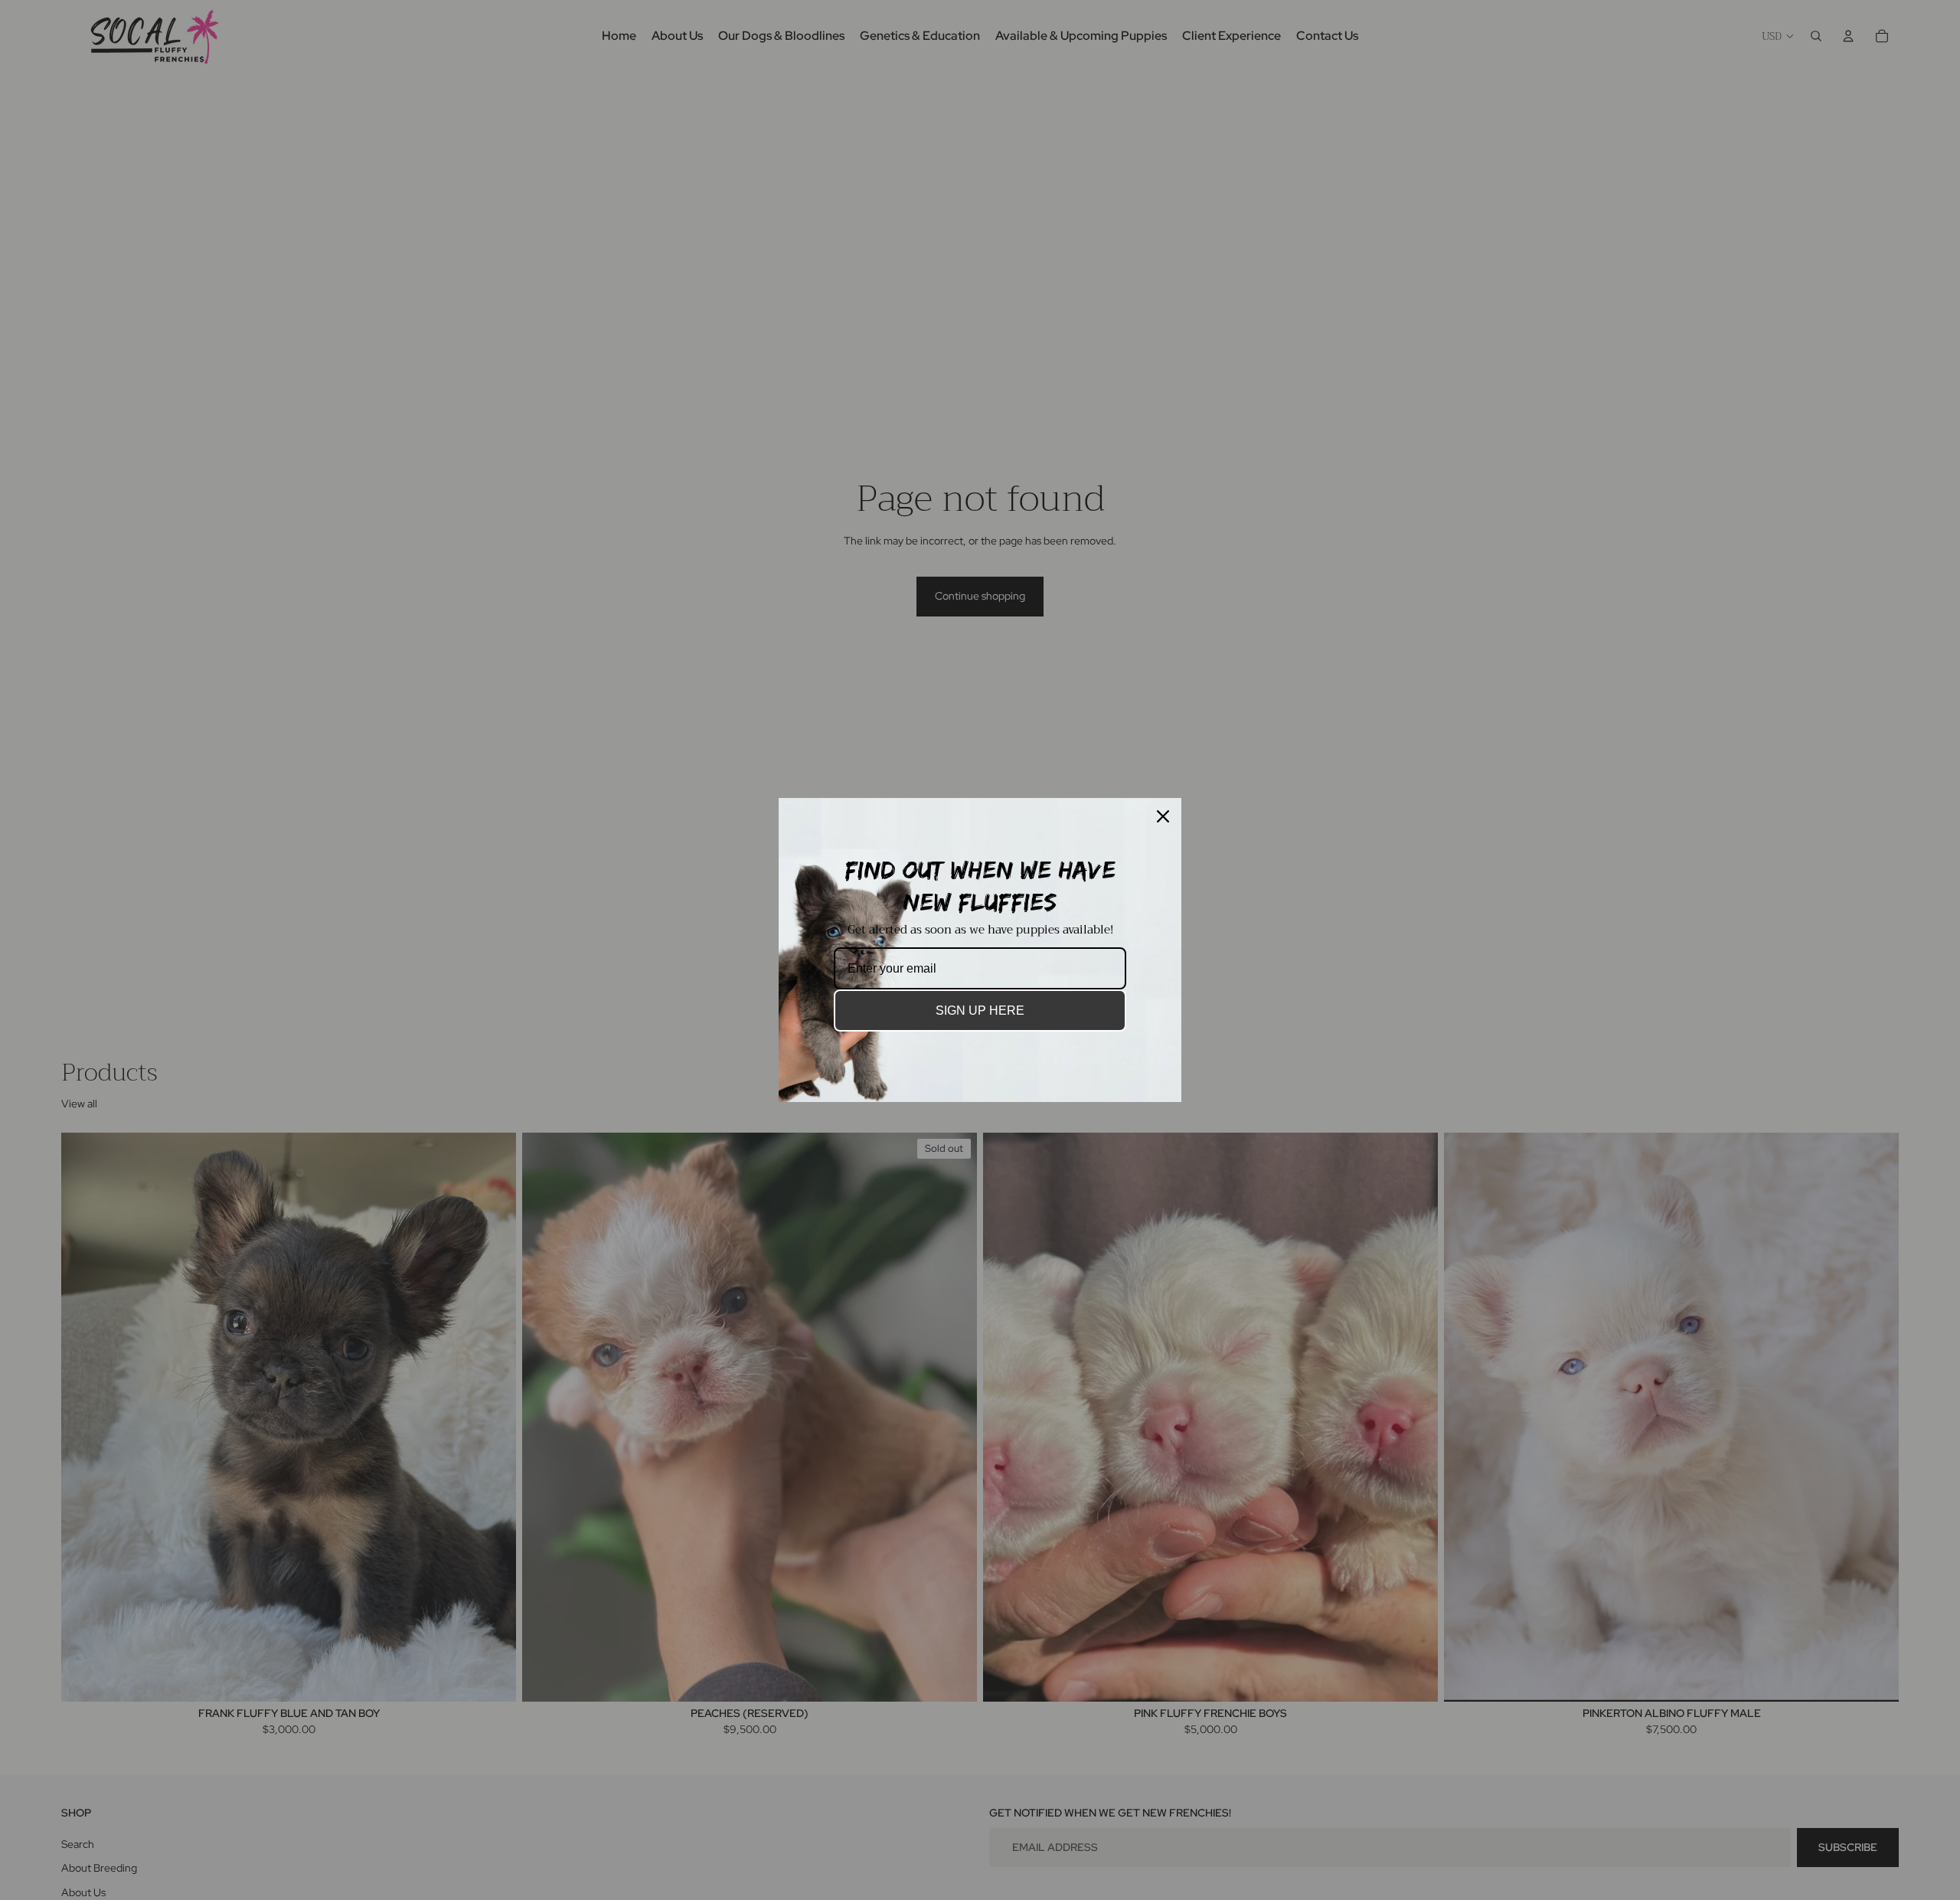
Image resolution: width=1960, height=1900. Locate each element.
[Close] (1163, 816)
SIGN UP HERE (980, 1010)
